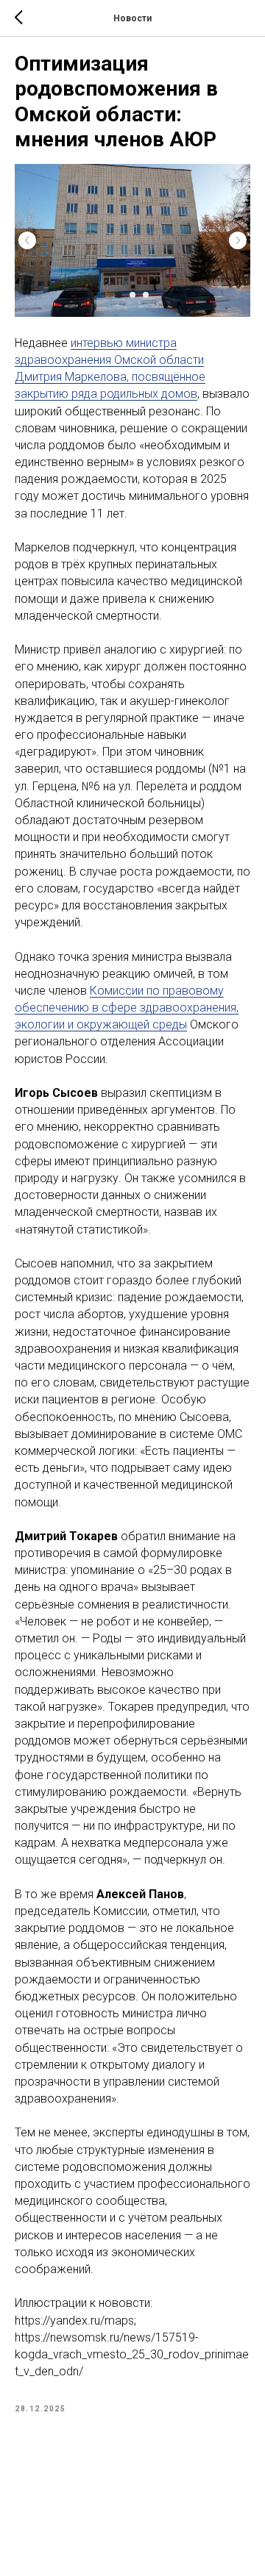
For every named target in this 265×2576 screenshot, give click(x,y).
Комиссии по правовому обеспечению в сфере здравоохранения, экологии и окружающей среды (127, 1008)
